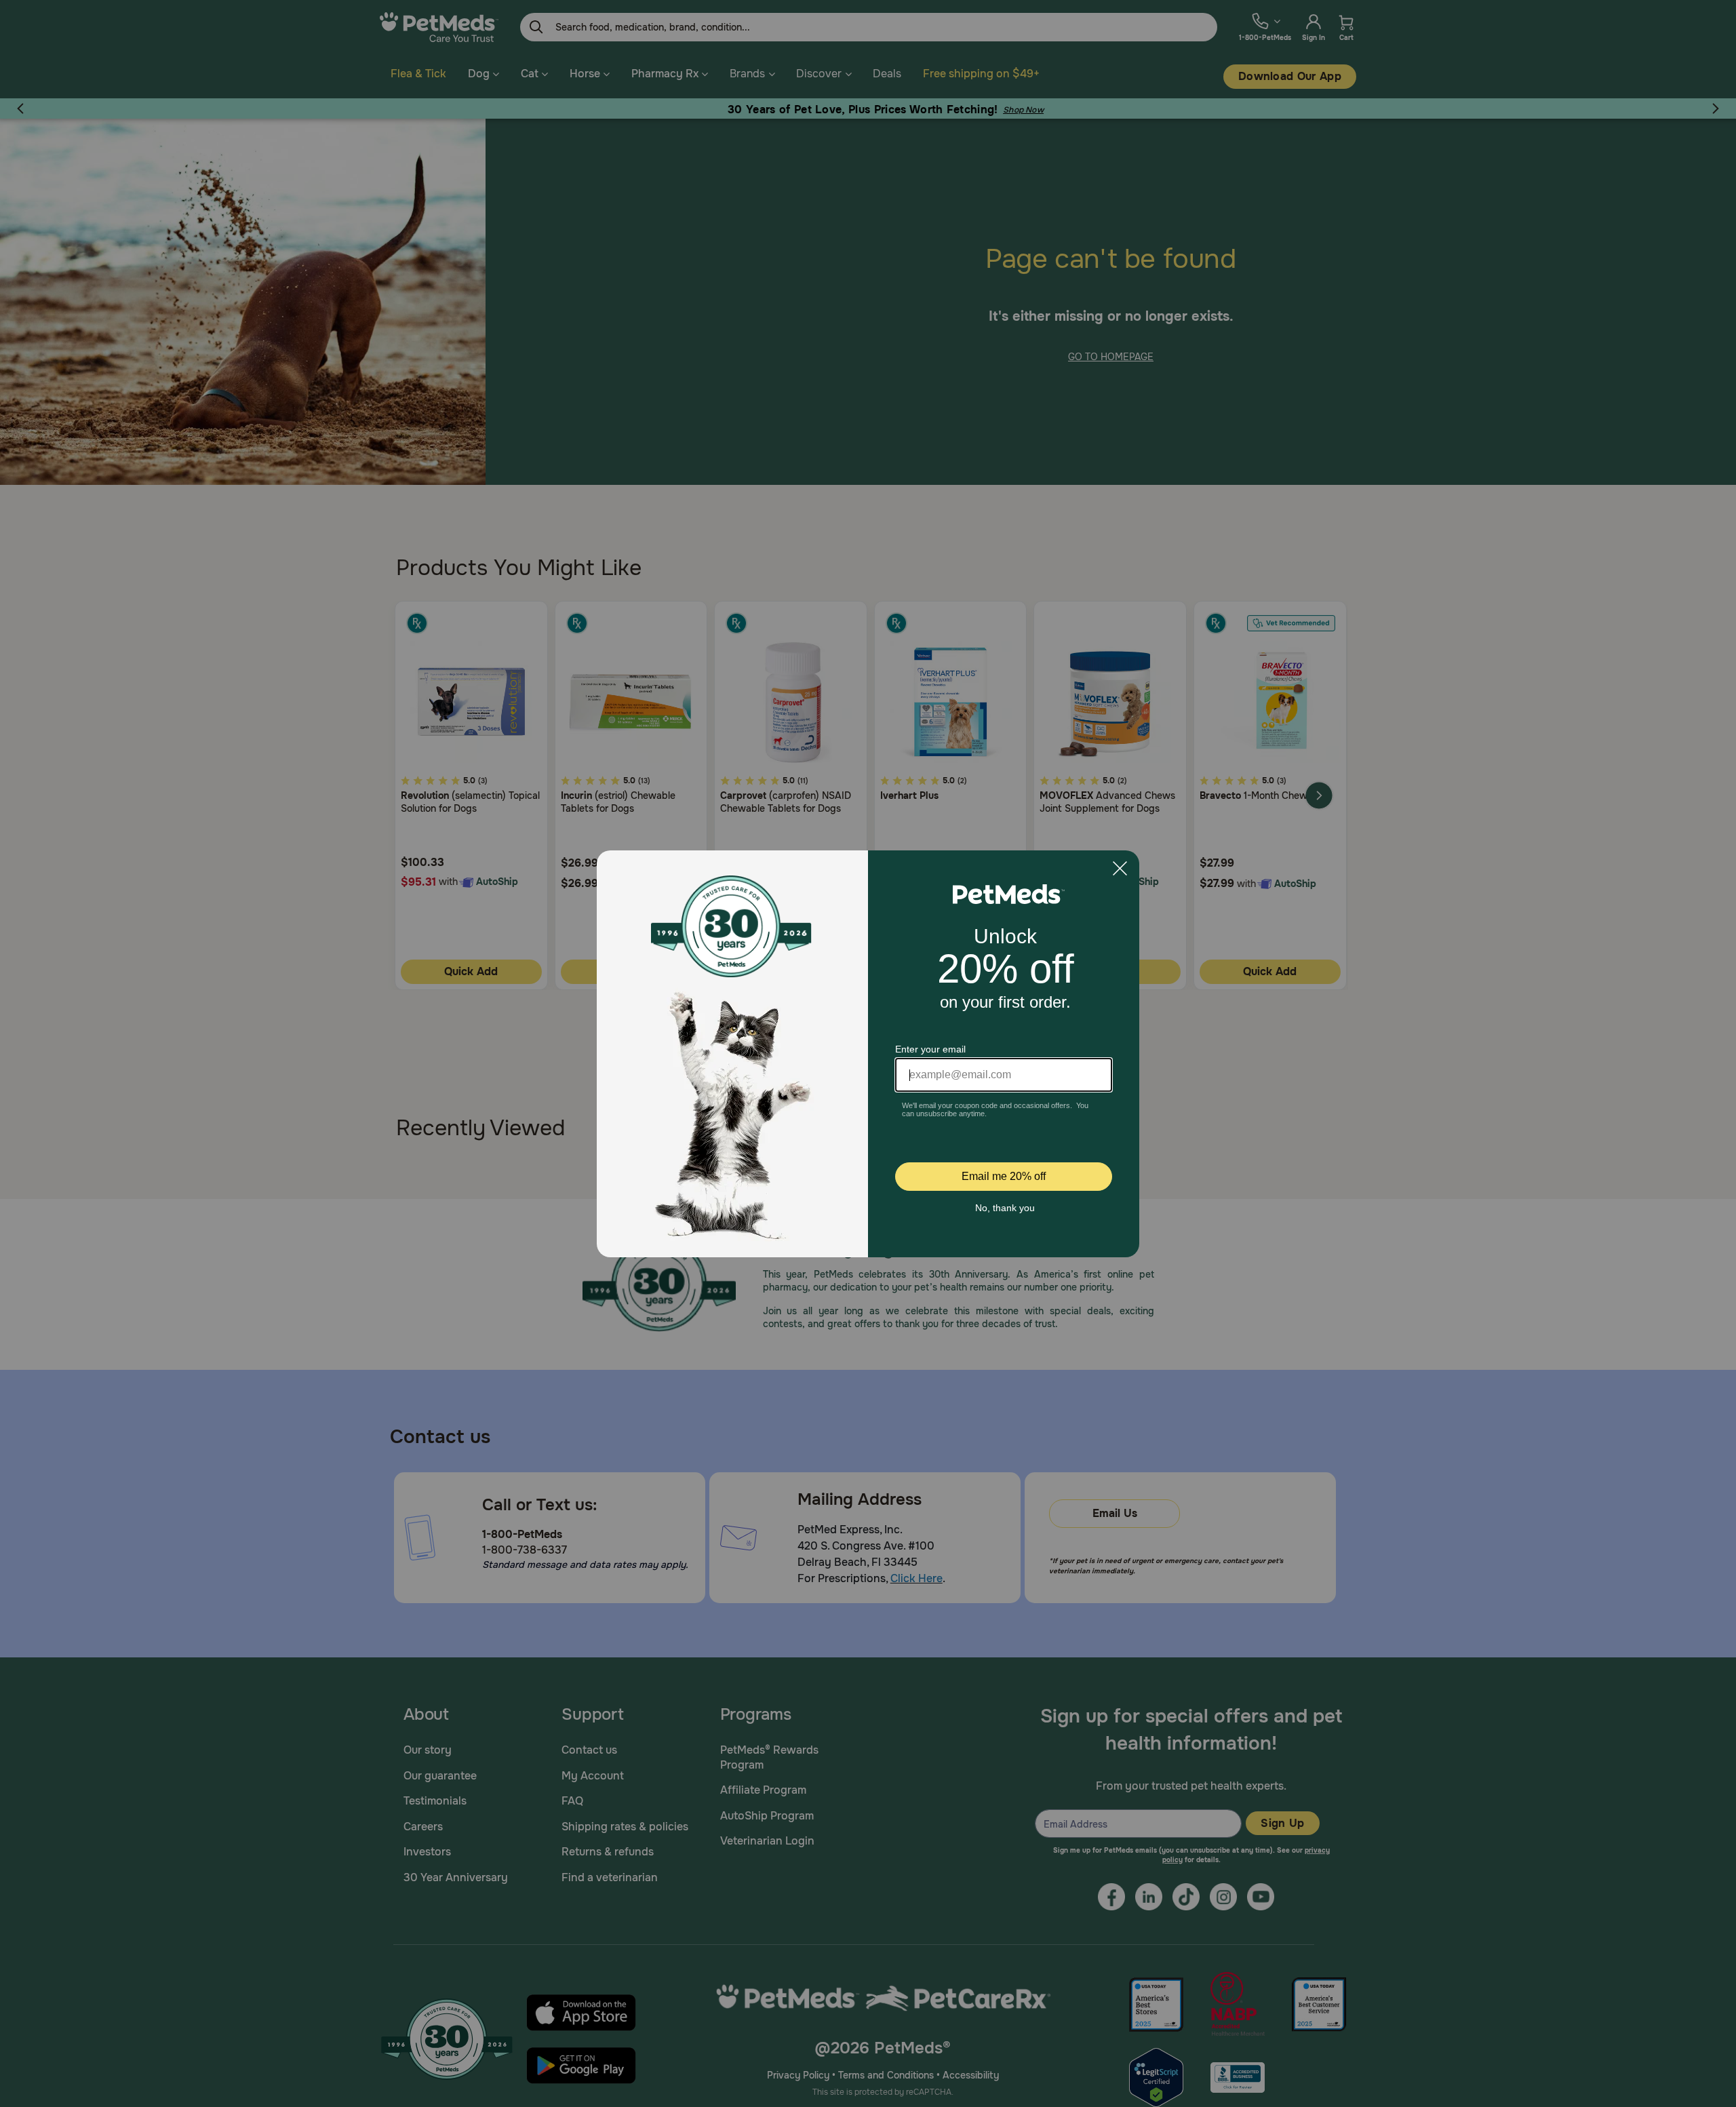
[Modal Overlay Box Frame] (868, 1054)
